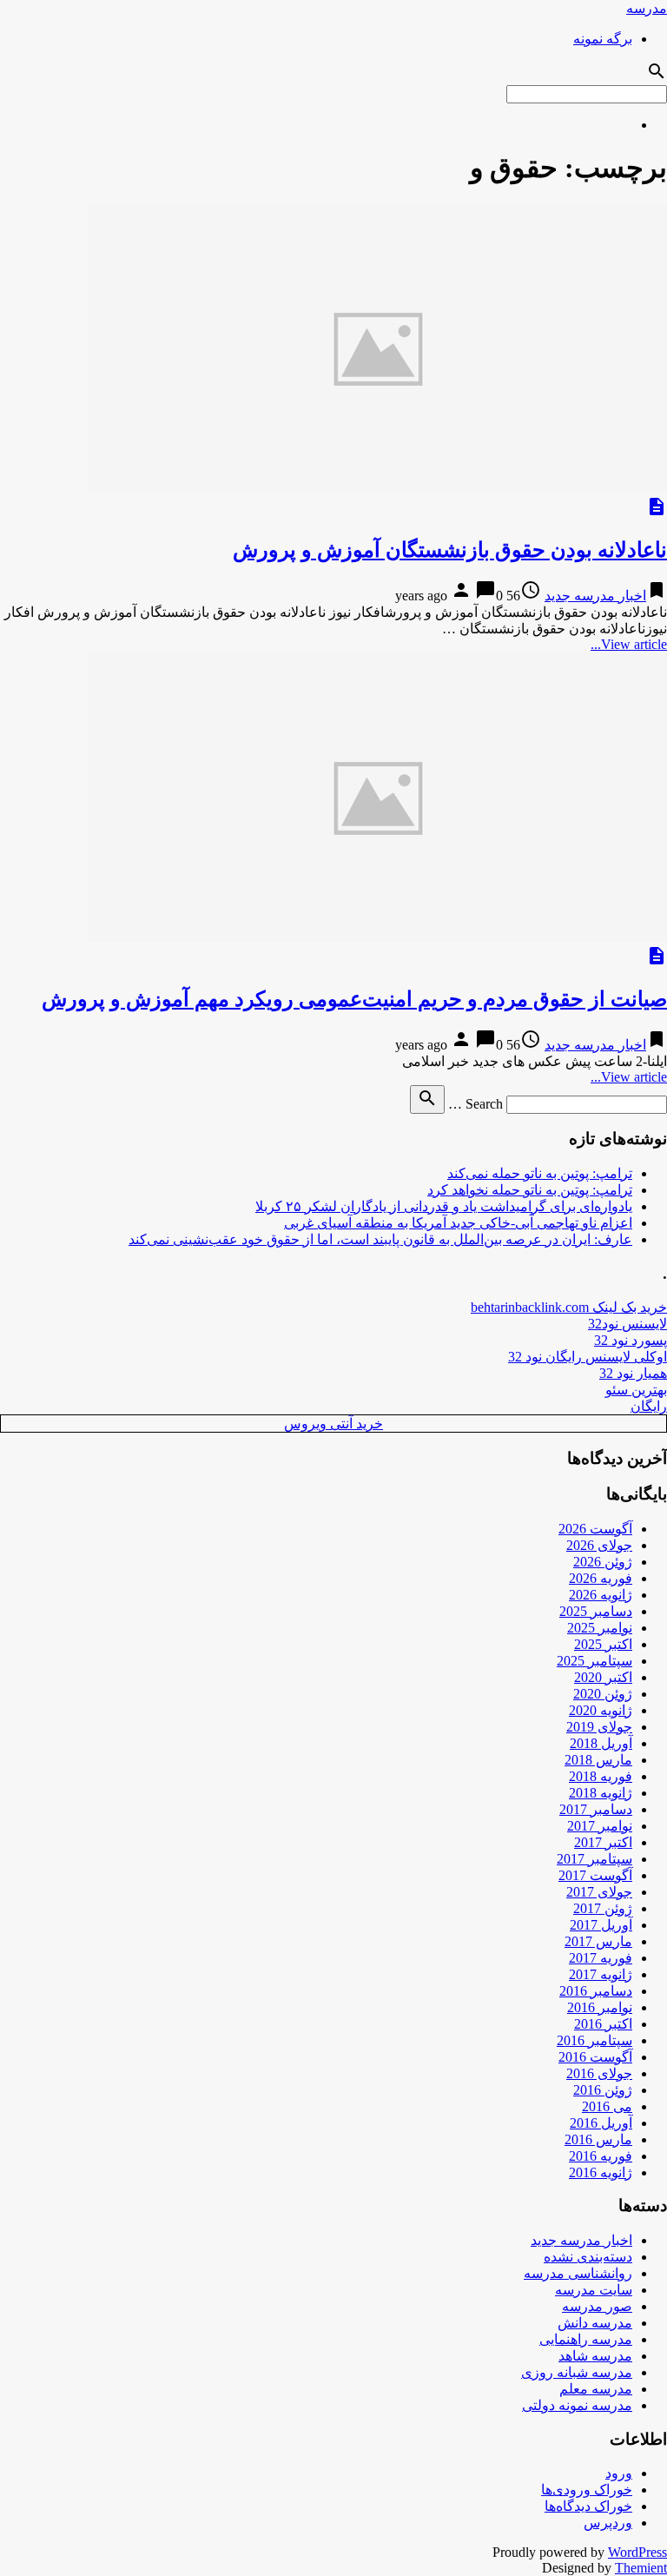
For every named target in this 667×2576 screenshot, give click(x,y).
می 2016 (607, 2106)
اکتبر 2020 (603, 1677)
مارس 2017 (598, 1941)
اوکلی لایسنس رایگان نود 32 (588, 1357)
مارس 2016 (598, 2139)
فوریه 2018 (601, 1776)
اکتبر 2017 (603, 1842)
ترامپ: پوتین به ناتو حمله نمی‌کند (540, 1173)
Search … (475, 1104)
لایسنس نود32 (627, 1324)
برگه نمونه (603, 39)
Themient (641, 2568)
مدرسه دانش (595, 2323)
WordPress (637, 2552)
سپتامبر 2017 (594, 1859)
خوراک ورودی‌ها (587, 2490)
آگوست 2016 (595, 2057)
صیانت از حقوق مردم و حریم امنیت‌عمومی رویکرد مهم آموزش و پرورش (354, 999)
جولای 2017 (599, 1892)
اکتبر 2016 (603, 2024)
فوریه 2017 (601, 1958)
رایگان (649, 1406)
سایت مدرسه (594, 2290)
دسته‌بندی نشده (588, 2257)
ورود (619, 2473)
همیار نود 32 (633, 1373)
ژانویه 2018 (601, 1793)
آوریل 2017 (601, 1925)
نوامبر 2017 (600, 1826)
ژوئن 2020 (603, 1694)
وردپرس (608, 2523)
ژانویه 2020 (601, 1710)
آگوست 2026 (595, 1529)
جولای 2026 (599, 1545)
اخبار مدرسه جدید (595, 596)
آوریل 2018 (601, 1743)
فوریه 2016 (601, 2156)
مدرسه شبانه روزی (577, 2372)
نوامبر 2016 (600, 2007)
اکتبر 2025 (603, 1644)
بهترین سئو (636, 1390)
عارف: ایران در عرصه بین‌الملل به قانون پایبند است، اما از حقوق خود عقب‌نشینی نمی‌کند (380, 1239)
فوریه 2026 (601, 1578)
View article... (629, 644)
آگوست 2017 (595, 1875)
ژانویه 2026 (601, 1595)
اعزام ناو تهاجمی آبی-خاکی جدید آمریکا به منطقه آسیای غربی (458, 1223)
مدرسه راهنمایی (586, 2339)
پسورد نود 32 (631, 1340)
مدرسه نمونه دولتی (577, 2405)
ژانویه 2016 (601, 2172)
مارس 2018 (598, 1760)
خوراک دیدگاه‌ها (588, 2506)
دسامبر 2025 (596, 1611)
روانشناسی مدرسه (578, 2273)
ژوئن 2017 (603, 1908)
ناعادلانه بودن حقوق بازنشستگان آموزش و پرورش (450, 550)
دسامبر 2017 (596, 1809)
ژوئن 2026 (603, 1562)
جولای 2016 (599, 2073)
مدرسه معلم (596, 2389)
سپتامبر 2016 (594, 2040)
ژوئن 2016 (603, 2090)
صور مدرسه (597, 2306)
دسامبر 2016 (596, 1991)
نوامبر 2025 (600, 1628)
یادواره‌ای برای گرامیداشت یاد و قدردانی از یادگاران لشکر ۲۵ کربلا (444, 1206)
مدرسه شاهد (595, 2356)
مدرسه (647, 8)
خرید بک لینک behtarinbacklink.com (569, 1307)
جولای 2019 (599, 1727)
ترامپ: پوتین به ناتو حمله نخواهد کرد (530, 1190)
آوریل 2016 (601, 2123)
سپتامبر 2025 (594, 1661)
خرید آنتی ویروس (333, 1424)
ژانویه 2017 (601, 1974)
